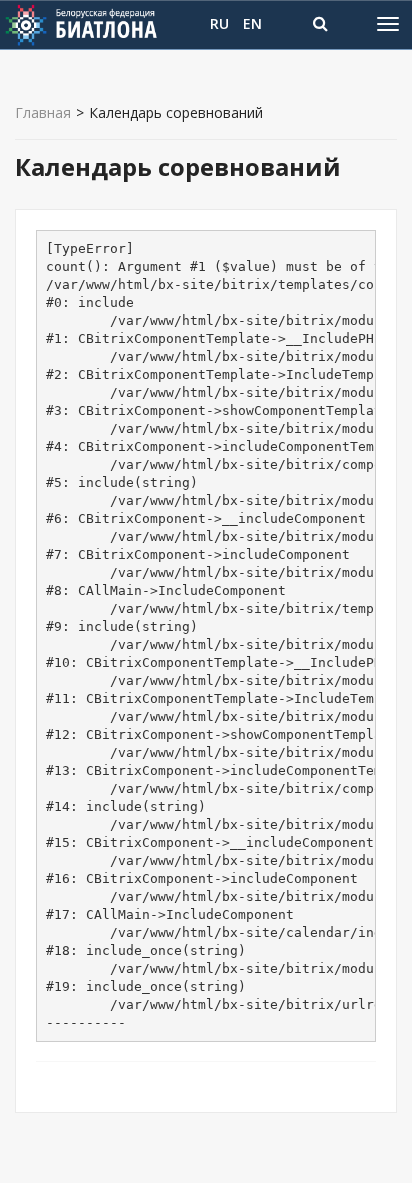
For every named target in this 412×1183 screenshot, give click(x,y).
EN (252, 23)
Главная (43, 113)
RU (219, 23)
